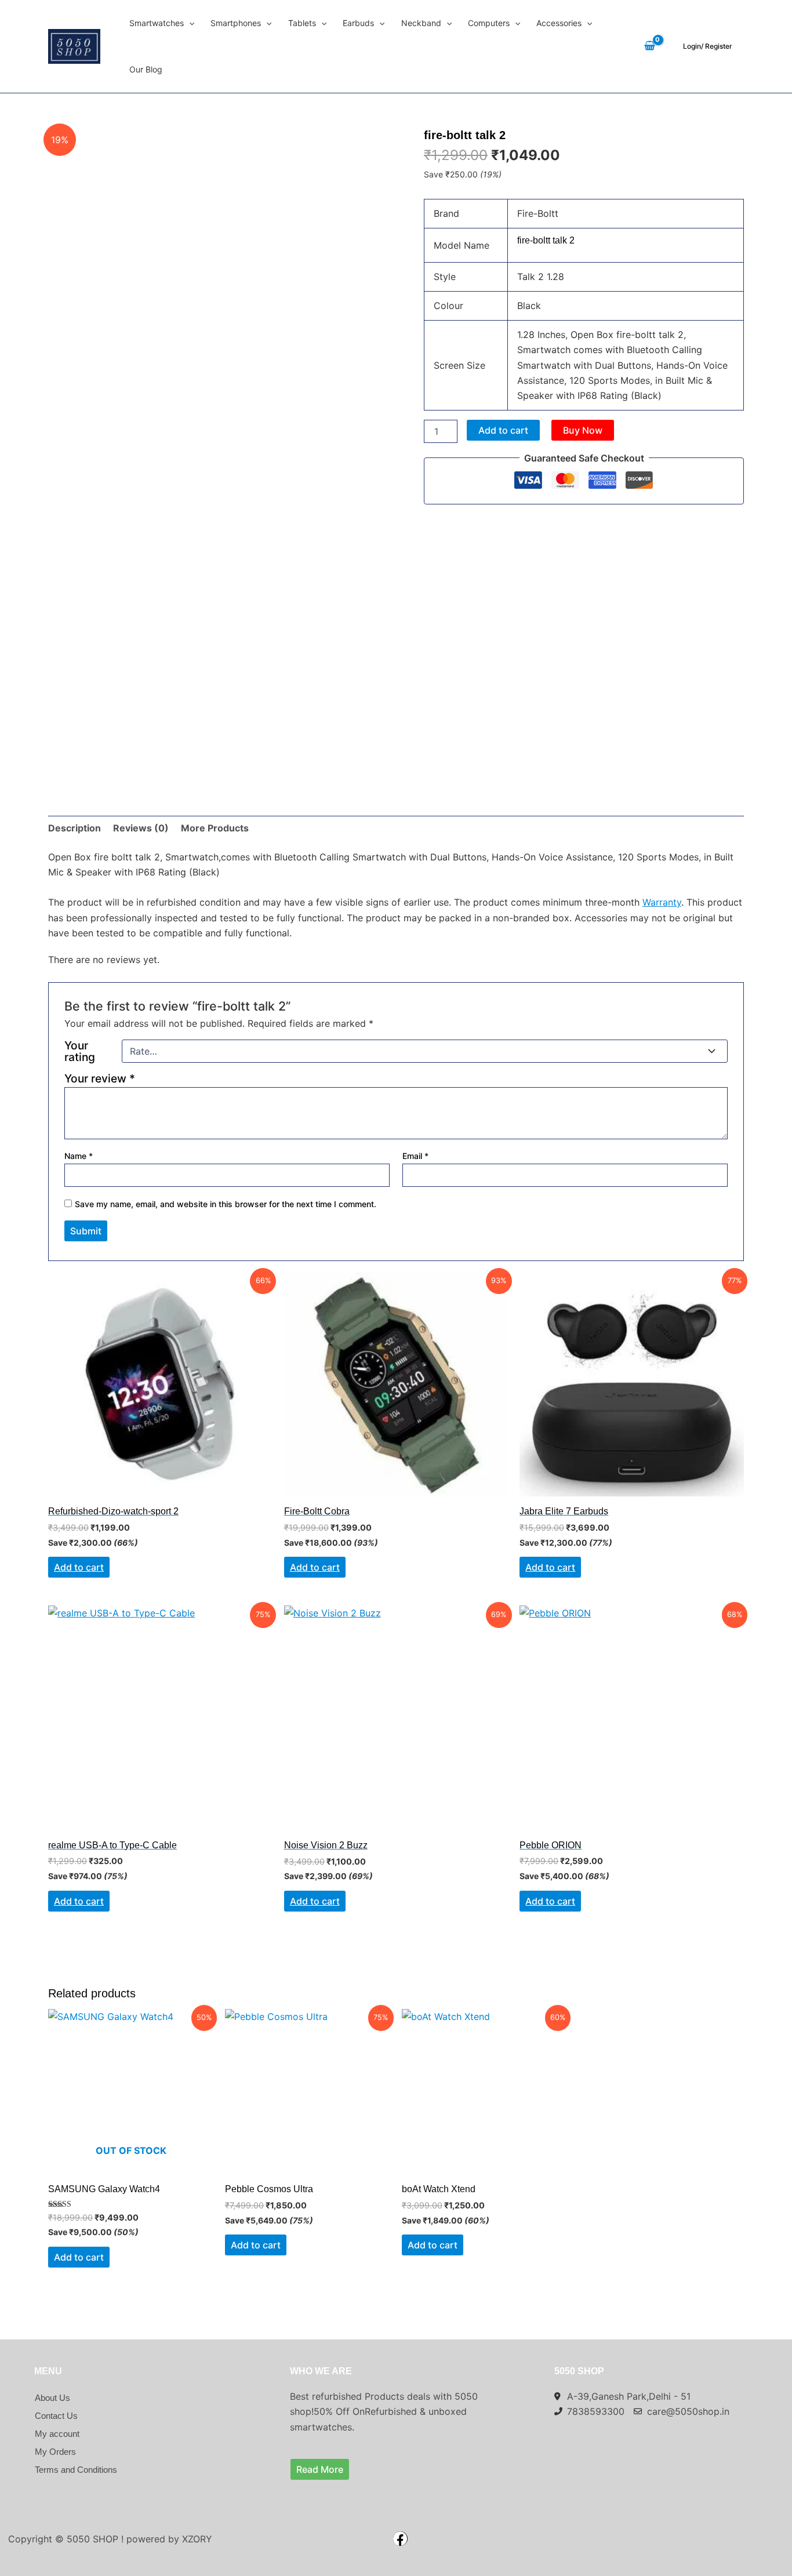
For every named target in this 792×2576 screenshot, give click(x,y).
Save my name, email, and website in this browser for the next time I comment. (226, 1204)
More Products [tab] (215, 828)
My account (57, 2434)
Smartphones (236, 23)
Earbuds (358, 23)
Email (415, 1156)
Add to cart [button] (79, 1567)
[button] (189, 23)
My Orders (55, 2452)
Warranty (662, 902)
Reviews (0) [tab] (141, 828)
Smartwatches (157, 23)
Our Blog (146, 69)
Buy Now (583, 430)
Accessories (559, 23)
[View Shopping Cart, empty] (649, 47)
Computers (489, 23)
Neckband (421, 23)
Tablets (302, 23)
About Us (52, 2398)
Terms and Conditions (76, 2470)
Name (79, 1156)
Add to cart (503, 430)
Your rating (80, 1051)
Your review (100, 1078)
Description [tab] (75, 828)
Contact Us (56, 2416)
